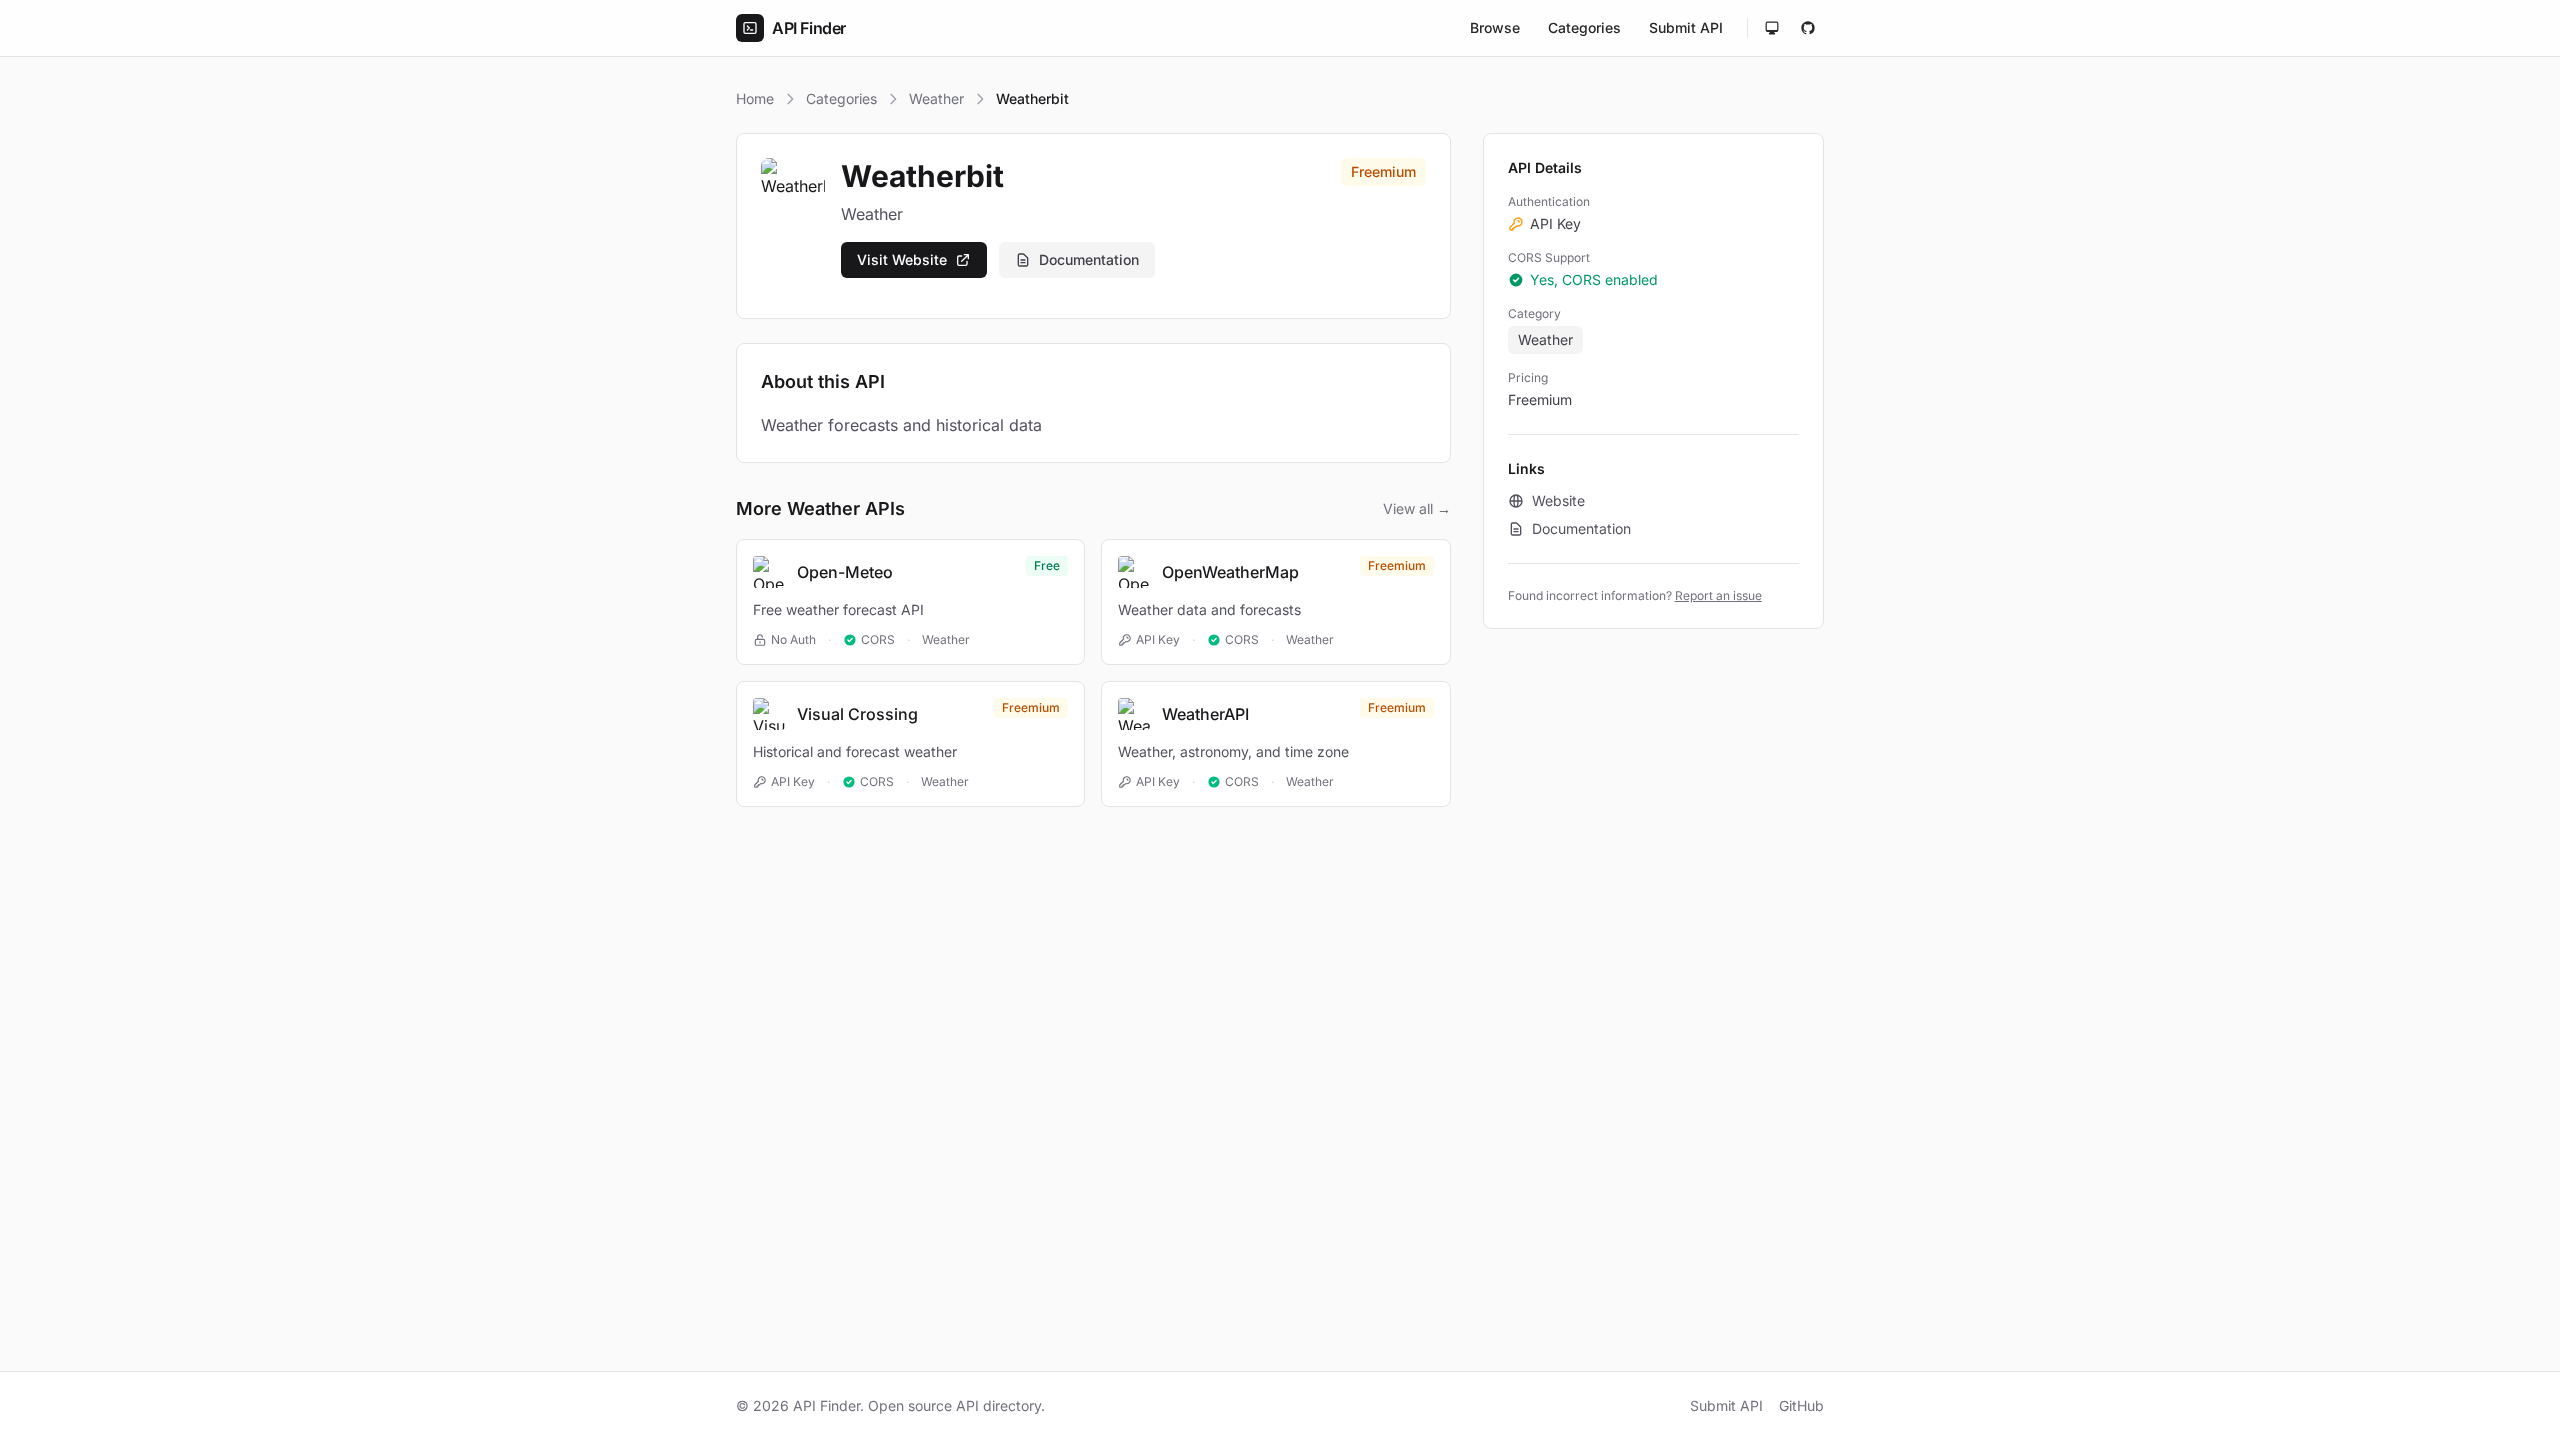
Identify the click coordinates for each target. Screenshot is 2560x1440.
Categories (1584, 27)
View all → (1417, 508)
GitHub (1801, 1405)
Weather (936, 98)
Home (755, 98)
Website (1558, 500)
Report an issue (1718, 595)
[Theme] (1772, 28)
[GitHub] (1808, 28)
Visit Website (902, 259)
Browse (1495, 27)
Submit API (1686, 27)
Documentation (1089, 259)
